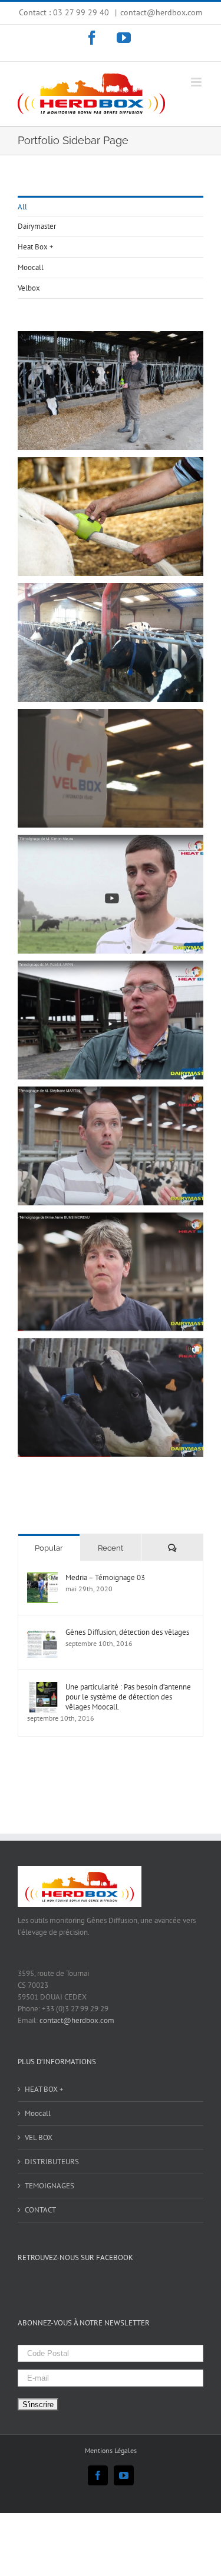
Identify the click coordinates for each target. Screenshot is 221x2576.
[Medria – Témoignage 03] (42, 1578)
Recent (111, 1548)
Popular (49, 1548)
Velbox (29, 288)
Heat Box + (36, 247)
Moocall (31, 267)
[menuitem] (111, 206)
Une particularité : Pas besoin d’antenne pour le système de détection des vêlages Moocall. (128, 1697)
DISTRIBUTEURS (52, 2162)
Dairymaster (37, 226)
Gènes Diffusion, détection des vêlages (127, 1632)
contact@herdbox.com (161, 12)
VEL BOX (39, 2137)
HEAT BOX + (44, 2089)
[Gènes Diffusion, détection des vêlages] (42, 1633)
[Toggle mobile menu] (197, 82)
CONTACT (40, 2210)
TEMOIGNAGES (50, 2186)
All (22, 207)
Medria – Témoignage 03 (105, 1577)
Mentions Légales (111, 2450)
